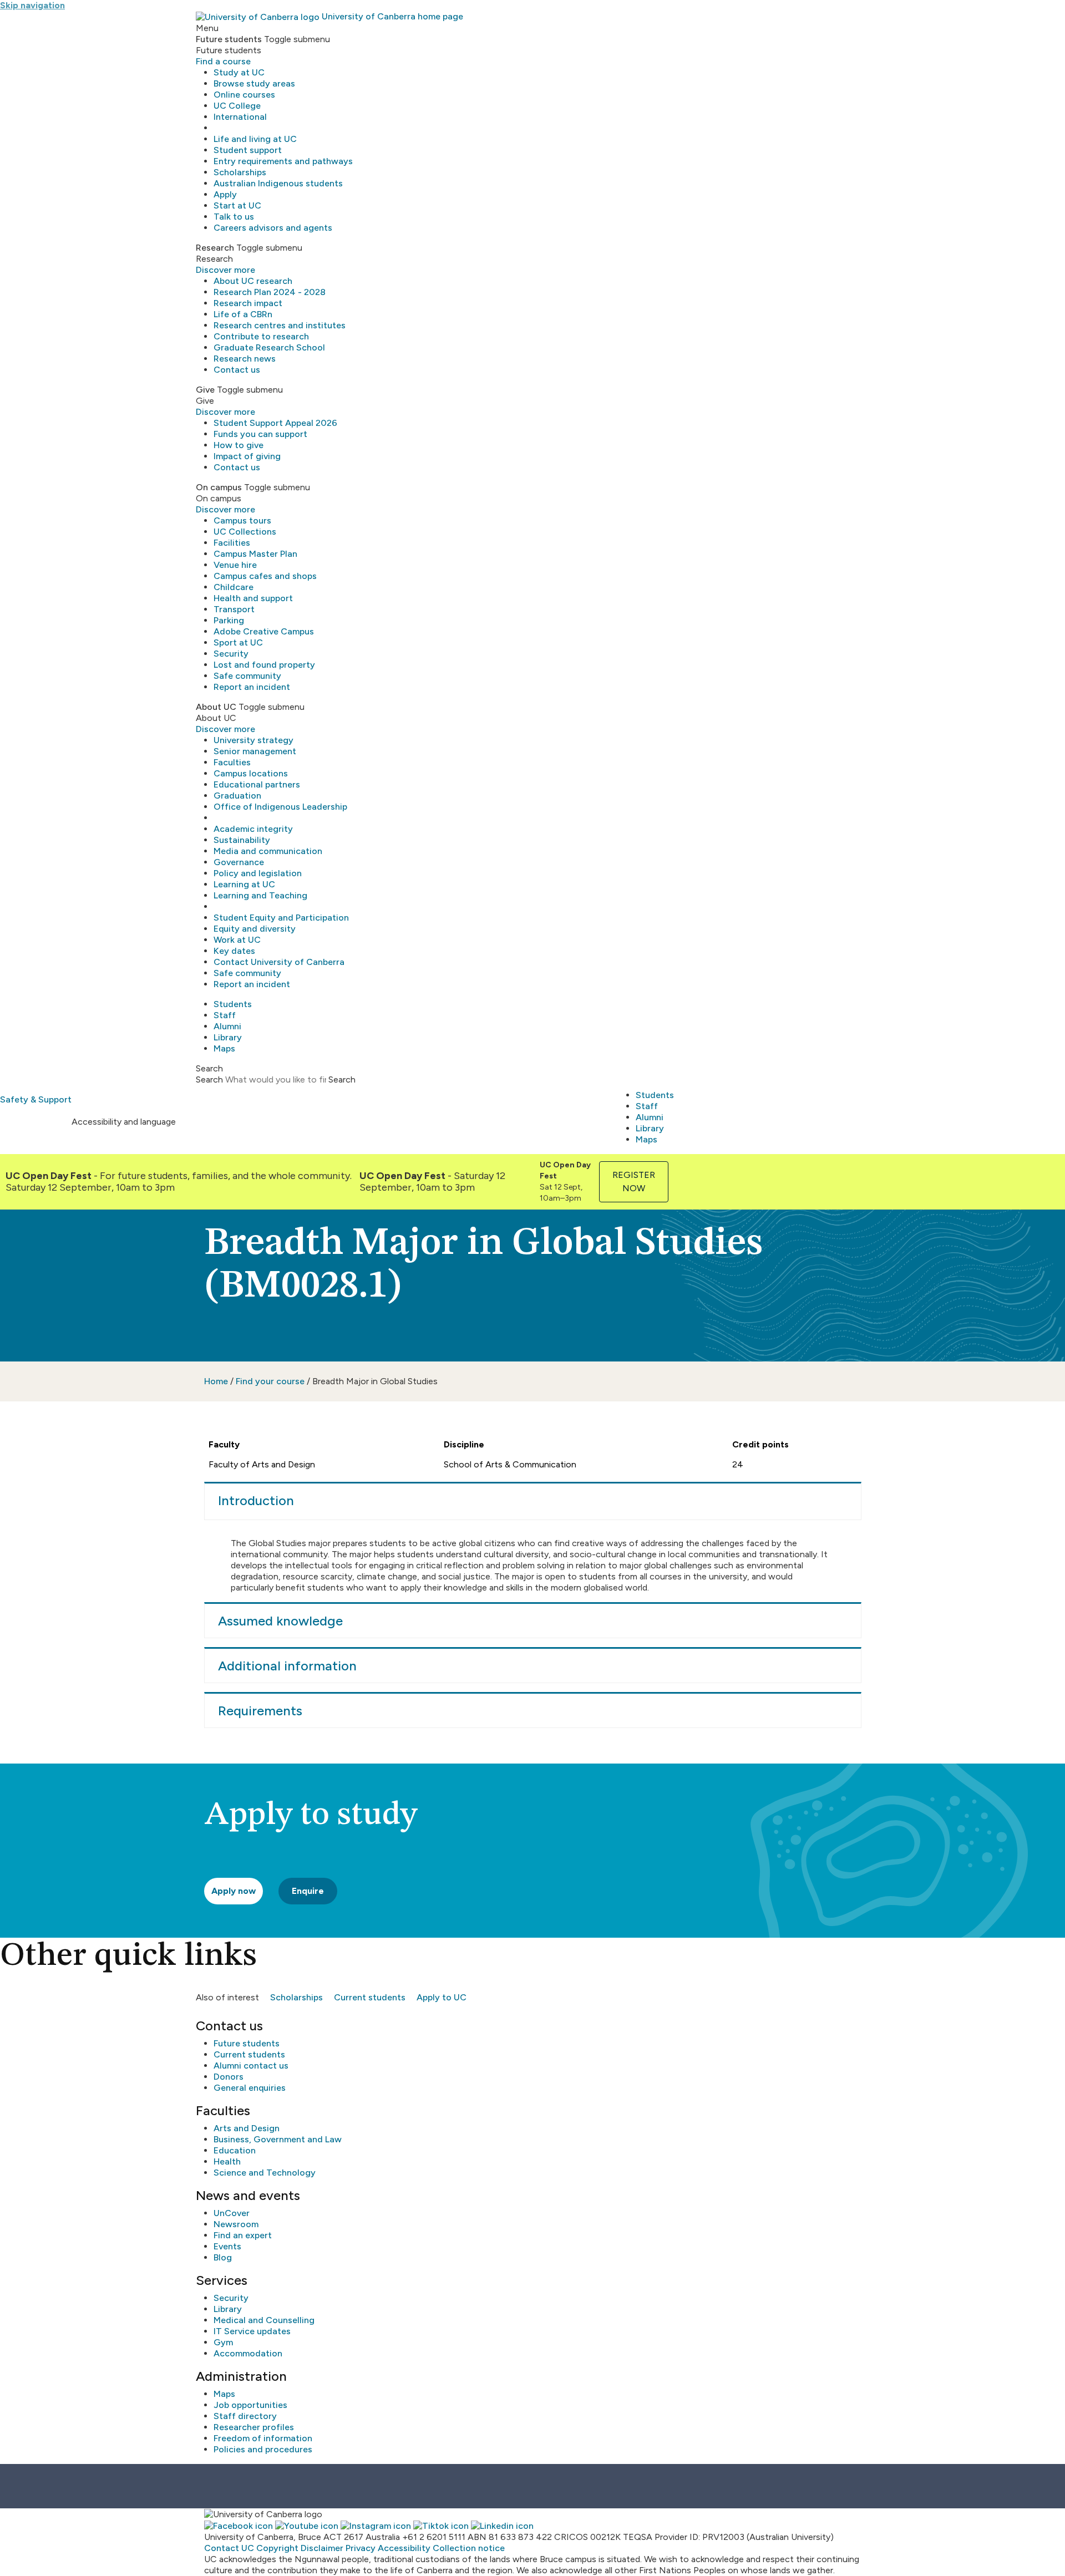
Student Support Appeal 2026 (275, 423)
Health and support (253, 598)
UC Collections (245, 532)
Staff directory (245, 2416)
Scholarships (240, 172)
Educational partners (257, 784)
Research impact (248, 303)
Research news (245, 359)
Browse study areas (254, 83)
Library (228, 1037)
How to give (239, 445)
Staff (225, 1015)
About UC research (253, 281)
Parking (229, 620)
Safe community (247, 676)
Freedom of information (263, 2438)
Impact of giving (247, 456)
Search (209, 1079)
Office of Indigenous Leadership (280, 807)
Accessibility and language (124, 1122)
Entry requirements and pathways (283, 161)
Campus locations (251, 773)
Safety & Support (36, 1099)
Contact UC (229, 2548)
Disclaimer (322, 2548)
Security (231, 654)
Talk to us (234, 217)
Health (227, 2161)
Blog (223, 2257)
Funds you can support (260, 434)
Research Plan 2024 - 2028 (270, 292)
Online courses (244, 95)
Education (235, 2150)
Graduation (237, 796)
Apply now (234, 1891)
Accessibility (404, 2548)
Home (216, 1381)
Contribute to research (261, 336)
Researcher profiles (254, 2427)
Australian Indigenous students (278, 183)
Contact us (237, 370)
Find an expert (243, 2235)
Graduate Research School (269, 347)
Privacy (361, 2548)
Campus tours (242, 520)
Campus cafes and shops (265, 576)
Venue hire (235, 565)
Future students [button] (229, 39)
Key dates (234, 951)
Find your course (270, 1381)
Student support (248, 150)
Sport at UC (238, 642)
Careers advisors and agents (273, 228)
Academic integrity (253, 829)
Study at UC (239, 72)
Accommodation (248, 2353)
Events (227, 2246)
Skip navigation (32, 5)
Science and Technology (265, 2173)
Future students (247, 2043)
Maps (224, 1048)
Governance (239, 862)
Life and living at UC (255, 139)
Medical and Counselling (264, 2320)
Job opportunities (250, 2405)
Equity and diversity (255, 929)
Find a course (223, 61)
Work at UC (237, 940)
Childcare (234, 587)
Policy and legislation (258, 873)
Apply (225, 194)
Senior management (255, 751)
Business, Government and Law (278, 2139)
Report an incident (252, 687)
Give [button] (205, 390)
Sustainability (242, 840)
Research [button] (215, 248)
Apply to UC (442, 1997)
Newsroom (236, 2224)
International (240, 117)
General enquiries (250, 2088)
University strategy (253, 740)
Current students (370, 1997)
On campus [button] (219, 487)
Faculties (232, 762)
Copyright (277, 2548)
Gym (223, 2342)
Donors (229, 2077)
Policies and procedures (263, 2449)
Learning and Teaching (260, 895)
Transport (234, 609)
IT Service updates (252, 2331)
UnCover (232, 2213)
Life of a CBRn (243, 314)
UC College (237, 106)
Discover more (225, 270)
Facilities (232, 543)
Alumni (227, 1026)
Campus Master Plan (255, 554)
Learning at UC (244, 884)
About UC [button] (216, 707)
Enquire (308, 1891)
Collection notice (469, 2548)
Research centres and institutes (280, 325)
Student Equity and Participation (281, 918)
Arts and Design (247, 2128)
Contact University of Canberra (279, 962)
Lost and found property (264, 665)
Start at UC (237, 205)
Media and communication (268, 851)
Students (233, 1004)
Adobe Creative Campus (264, 631)
